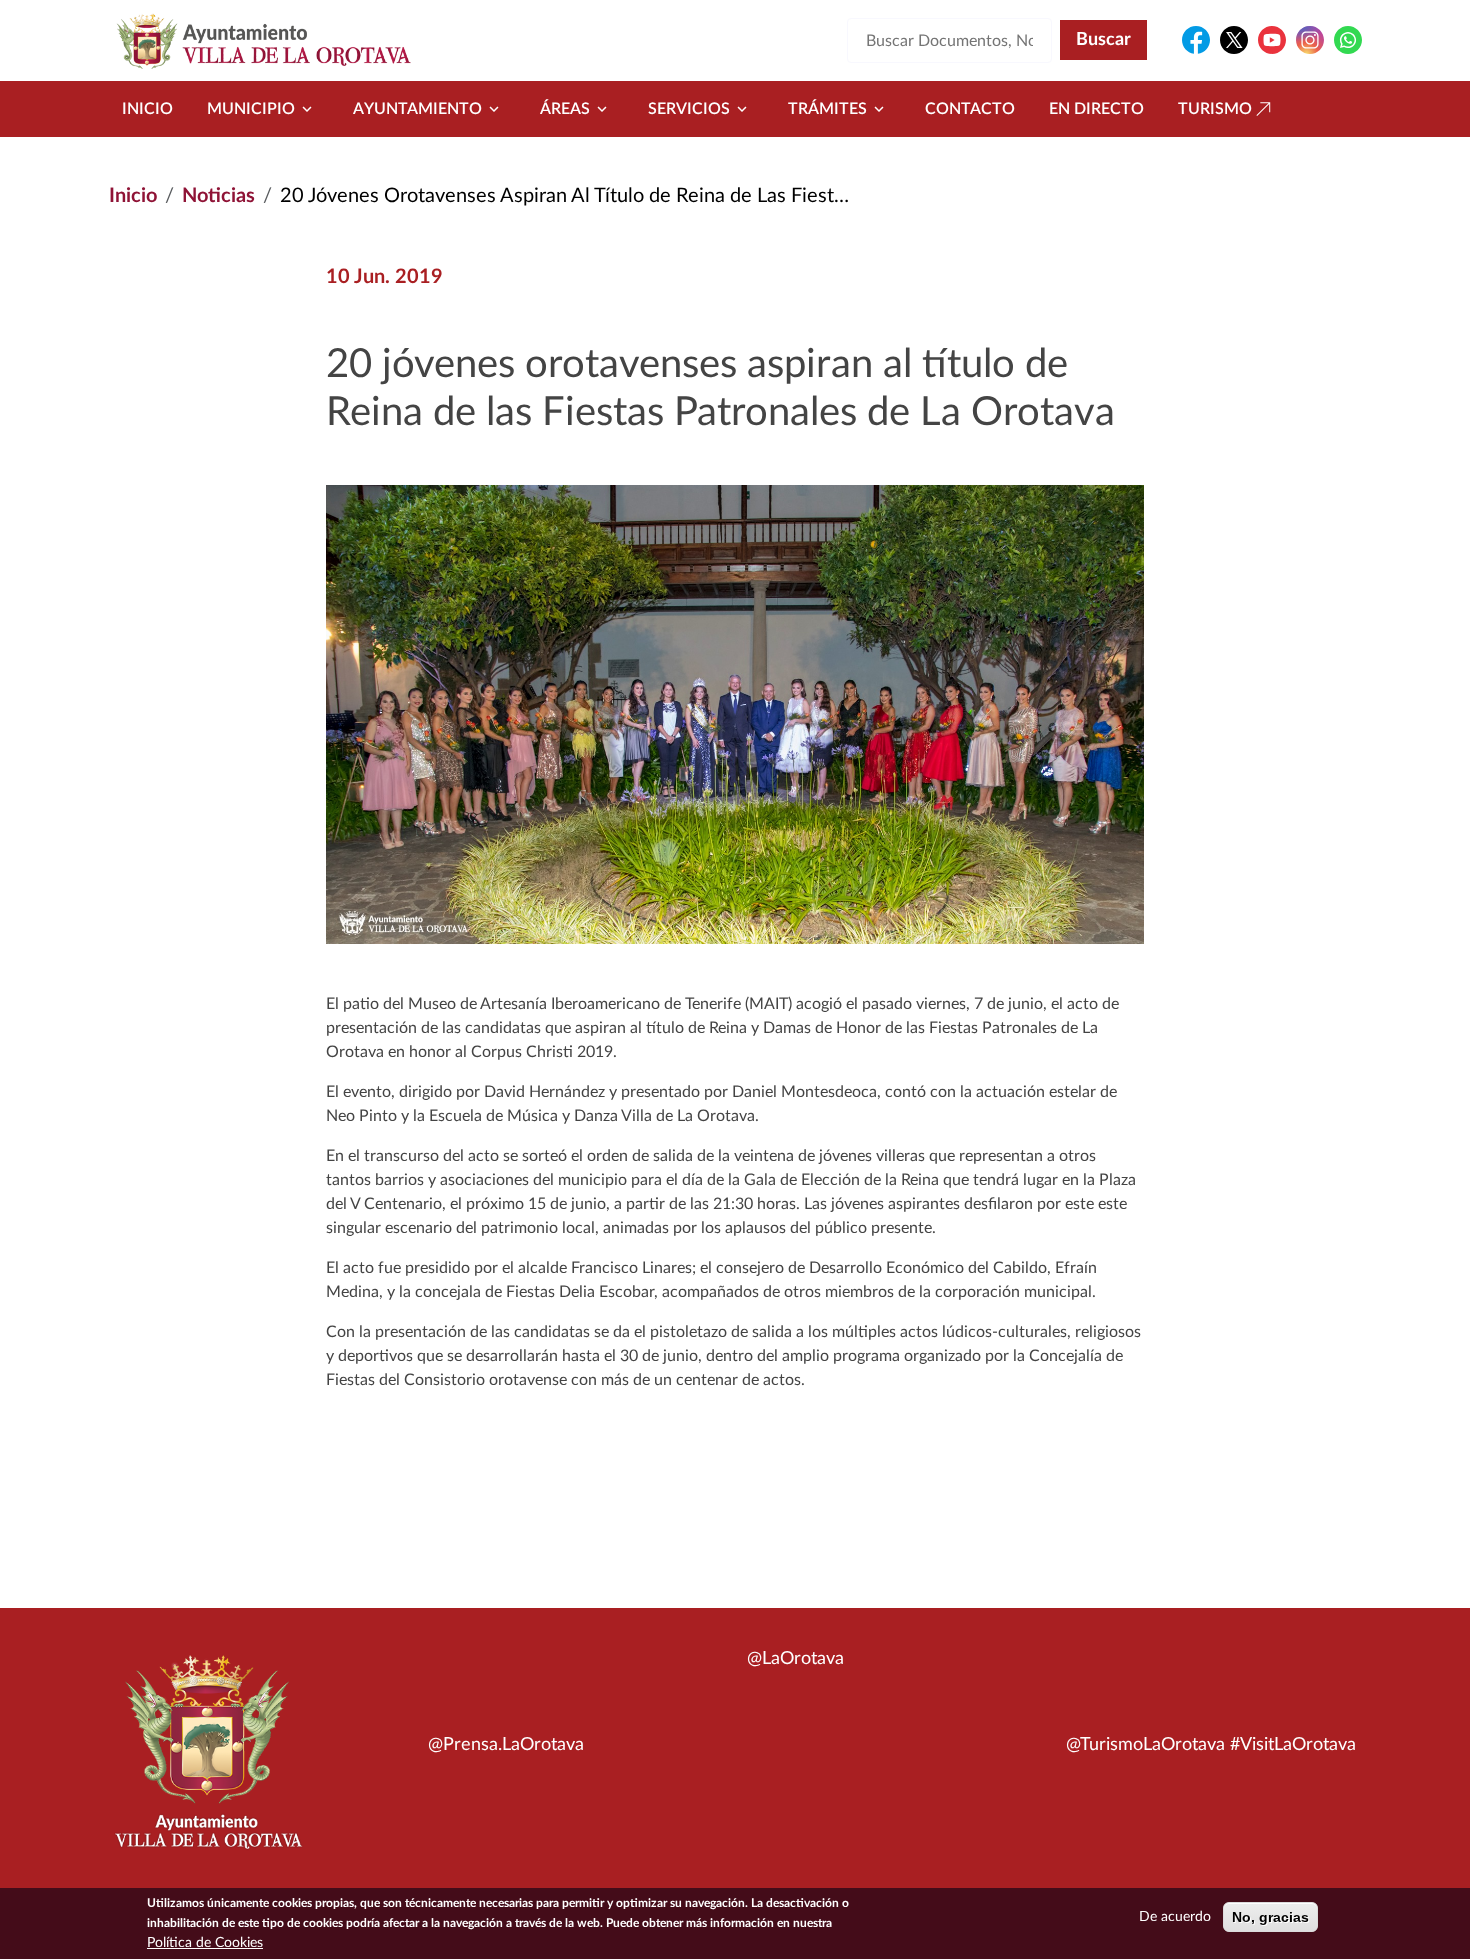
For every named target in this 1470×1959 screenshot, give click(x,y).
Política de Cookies (205, 1943)
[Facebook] (1196, 40)
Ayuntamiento (417, 109)
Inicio (147, 109)
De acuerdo (1175, 1917)
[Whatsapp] (1348, 40)
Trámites (827, 109)
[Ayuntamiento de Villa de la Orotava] (207, 1763)
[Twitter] (1234, 40)
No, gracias (1270, 1917)
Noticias (218, 196)
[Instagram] (1310, 40)
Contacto (970, 109)
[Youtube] (1272, 40)
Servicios (689, 109)
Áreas (565, 109)
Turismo (1215, 109)
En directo (1096, 109)
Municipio (251, 109)
